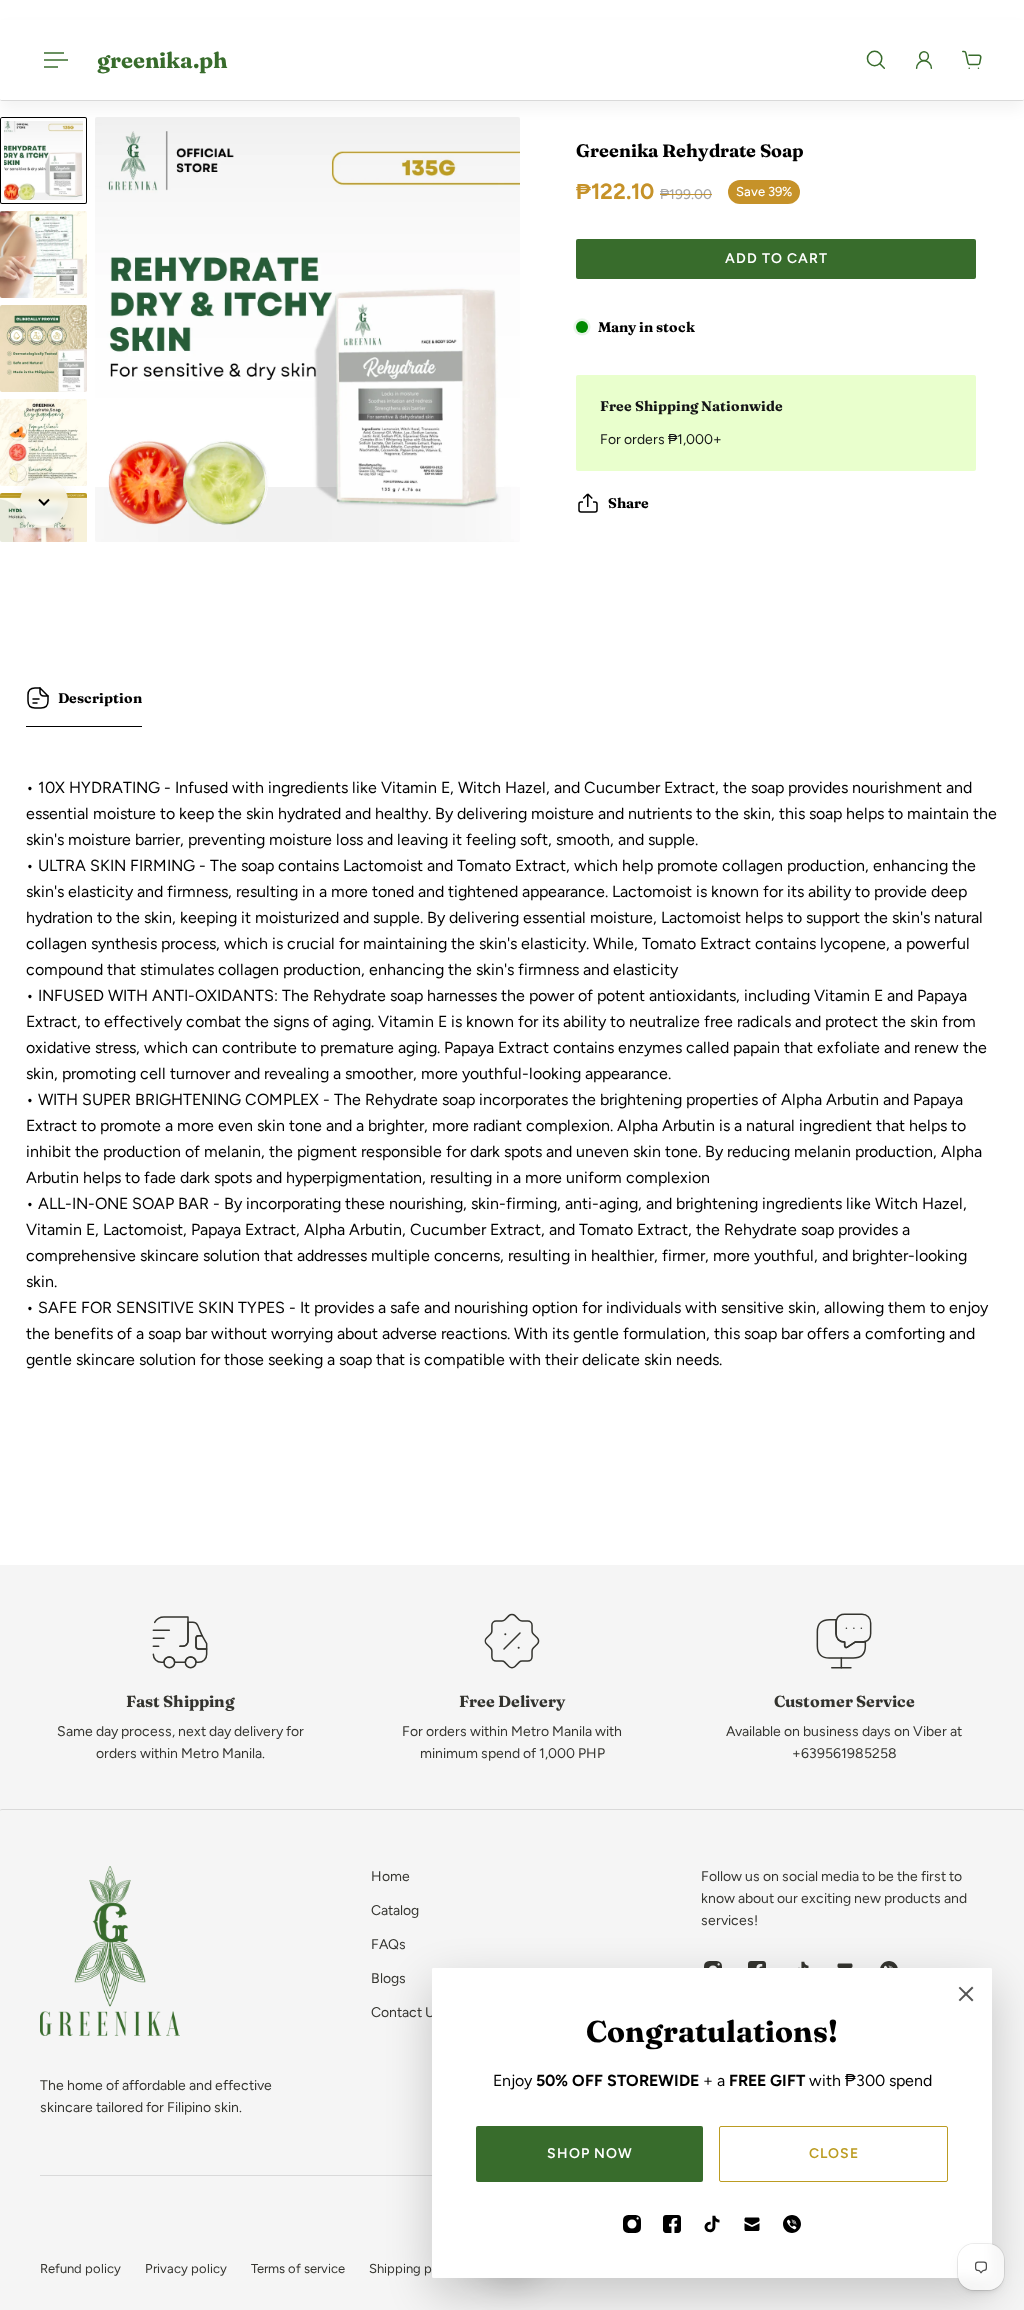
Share (628, 503)
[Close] (966, 1994)
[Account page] (924, 60)
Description (100, 698)
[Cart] (972, 60)
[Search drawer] (876, 60)
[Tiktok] (712, 2224)
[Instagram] (632, 2224)
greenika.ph (162, 60)
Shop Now (590, 2153)
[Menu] (52, 60)
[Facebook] (672, 2224)
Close (834, 2153)
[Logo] (110, 1954)
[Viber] (792, 2224)
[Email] (752, 2224)
